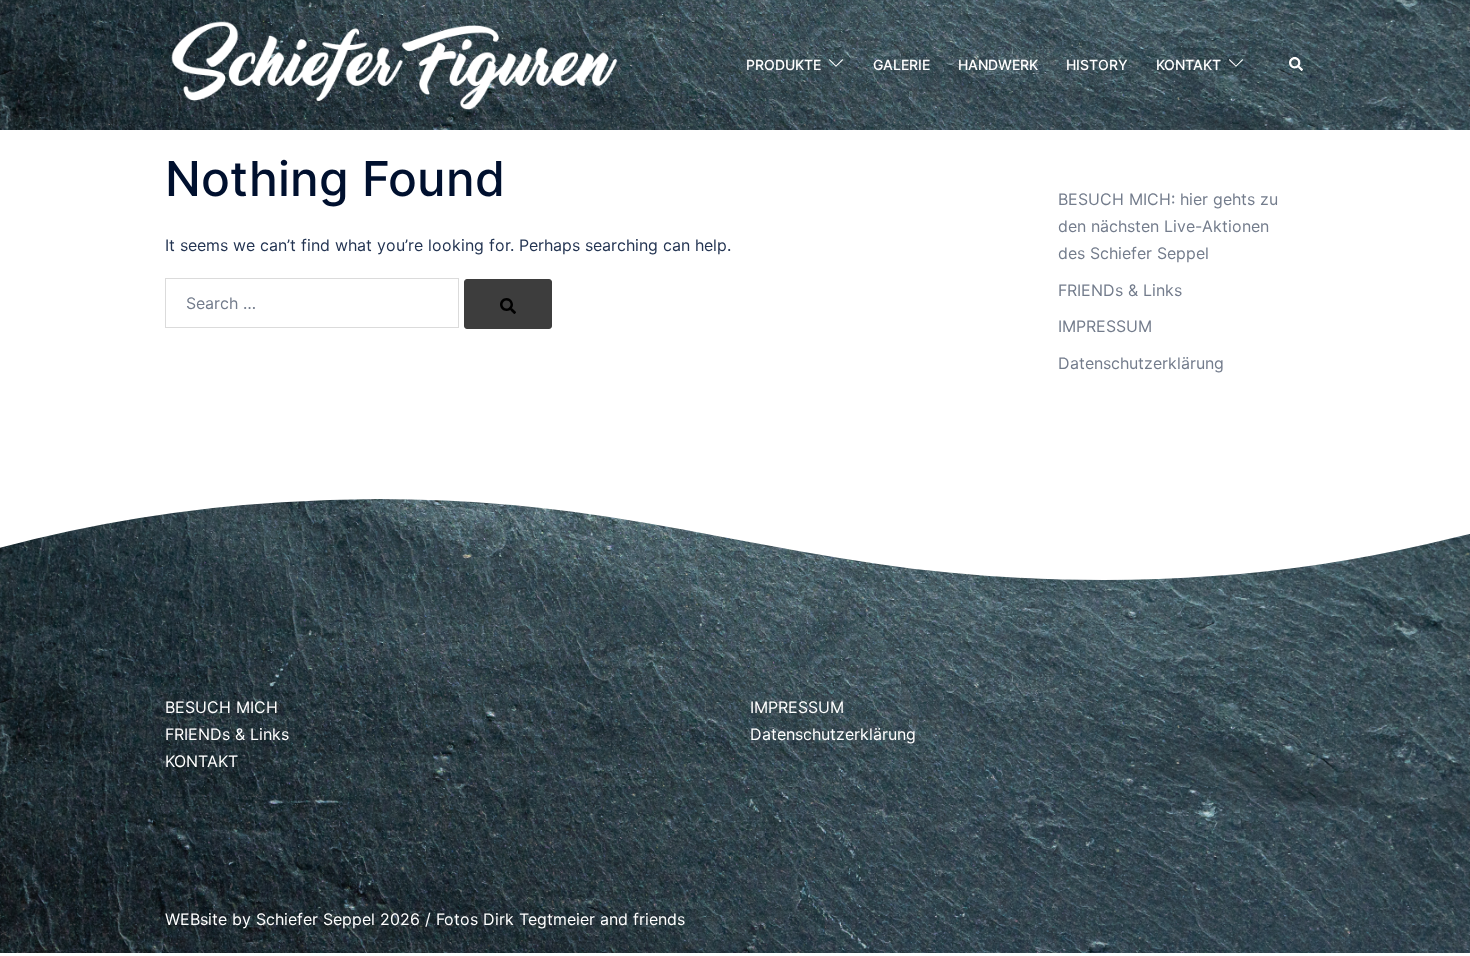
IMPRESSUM (1105, 326)
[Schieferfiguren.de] (394, 63)
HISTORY (1097, 64)
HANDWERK (998, 64)
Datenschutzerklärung (1141, 363)
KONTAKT (1188, 64)
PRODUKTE (783, 64)
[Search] (508, 304)
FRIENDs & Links (1120, 290)
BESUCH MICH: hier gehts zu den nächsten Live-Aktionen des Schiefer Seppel (1168, 226)
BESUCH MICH (221, 707)
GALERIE (901, 64)
